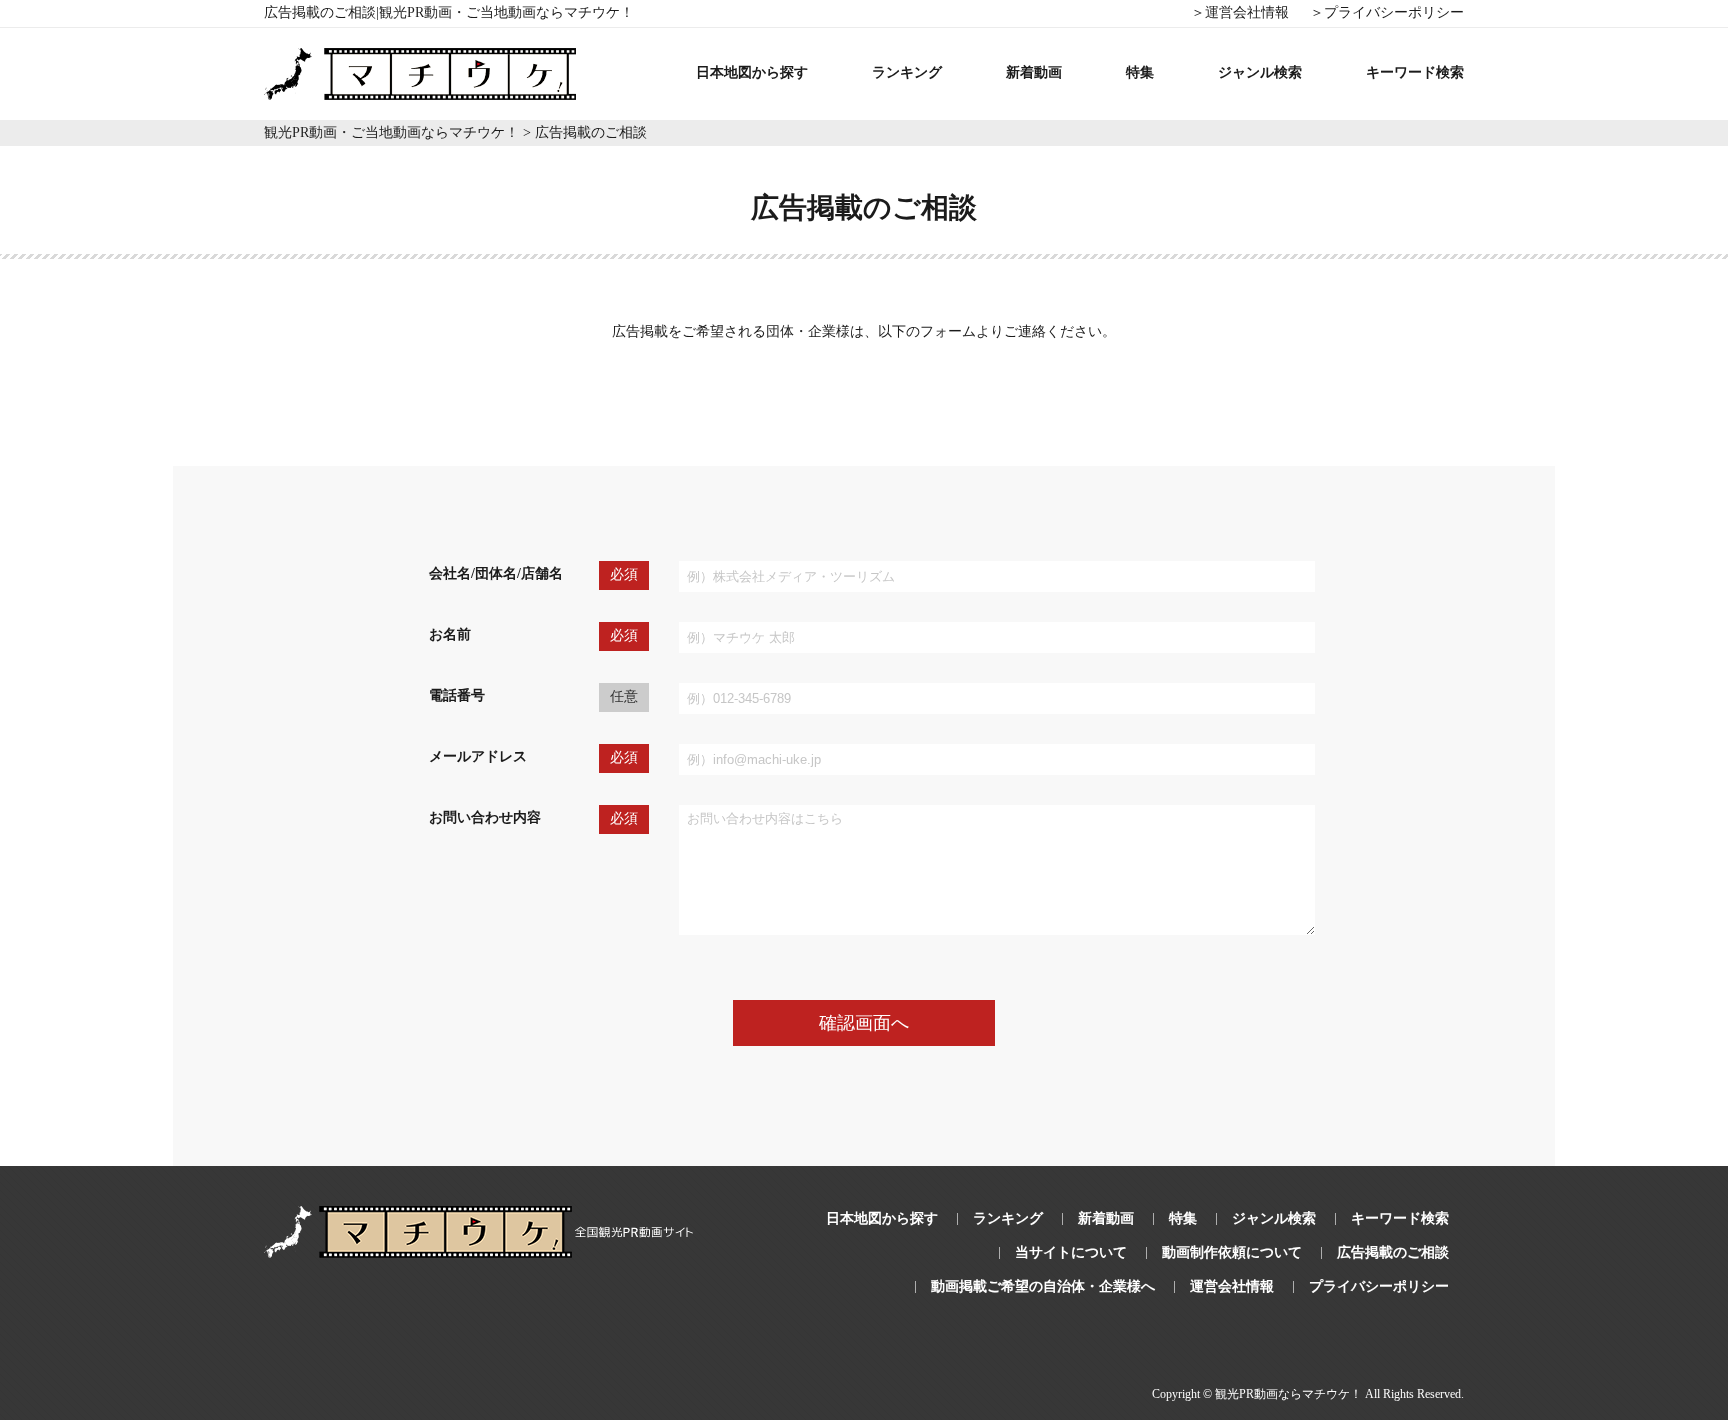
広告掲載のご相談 (1393, 1252)
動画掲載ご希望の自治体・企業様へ (1043, 1286)
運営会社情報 (1232, 1286)
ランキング (907, 72)
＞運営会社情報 (1240, 12)
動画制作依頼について (1232, 1252)
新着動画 (1034, 72)
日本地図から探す (752, 72)
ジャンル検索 (1260, 72)
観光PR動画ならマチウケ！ (1288, 1394)
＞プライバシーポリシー (1387, 12)
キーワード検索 (1415, 72)
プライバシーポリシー (1379, 1286)
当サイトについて (1071, 1252)
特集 (1140, 72)
